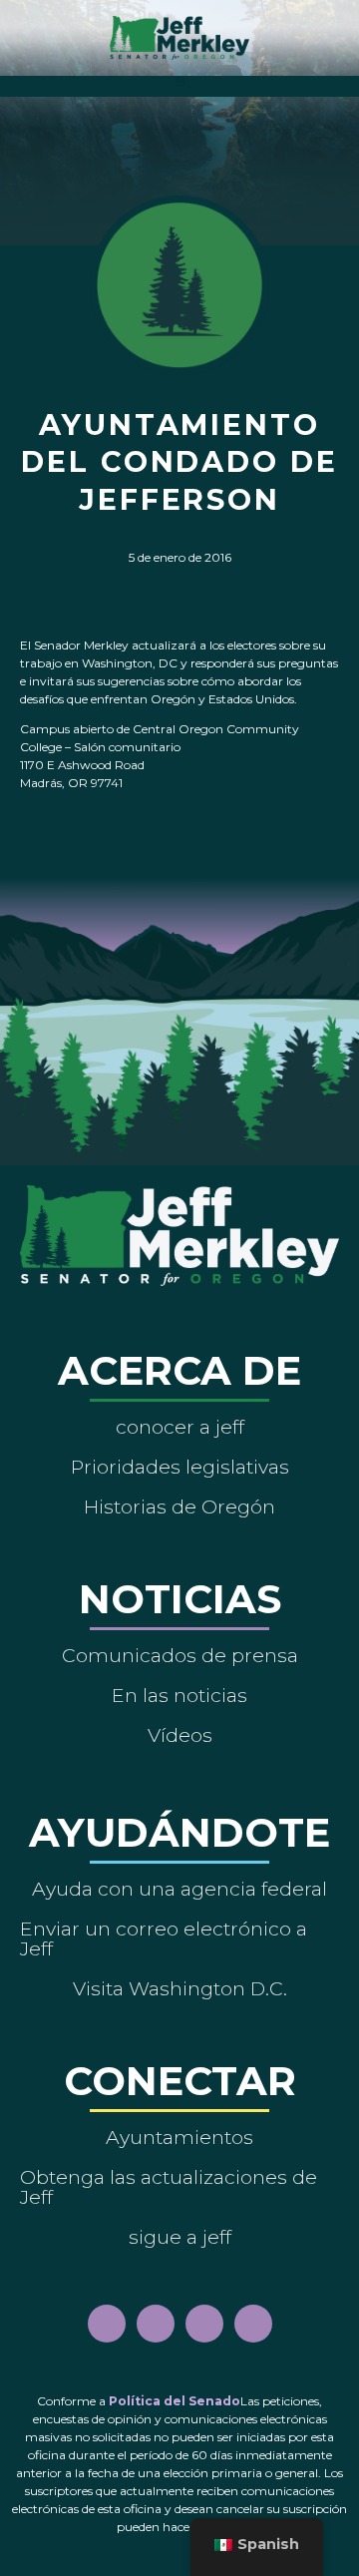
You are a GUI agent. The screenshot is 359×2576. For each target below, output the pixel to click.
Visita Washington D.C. (180, 1988)
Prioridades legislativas (180, 1467)
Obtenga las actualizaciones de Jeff (169, 2187)
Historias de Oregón (179, 1506)
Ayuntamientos (179, 2137)
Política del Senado (175, 2401)
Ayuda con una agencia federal (179, 1889)
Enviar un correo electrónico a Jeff (164, 1938)
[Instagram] (156, 2324)
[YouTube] (204, 2324)
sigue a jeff (180, 2237)
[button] (180, 81)
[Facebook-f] (107, 2324)
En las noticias (179, 1695)
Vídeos (180, 1735)
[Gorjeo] (253, 2324)
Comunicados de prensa (180, 1655)
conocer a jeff (180, 1427)
